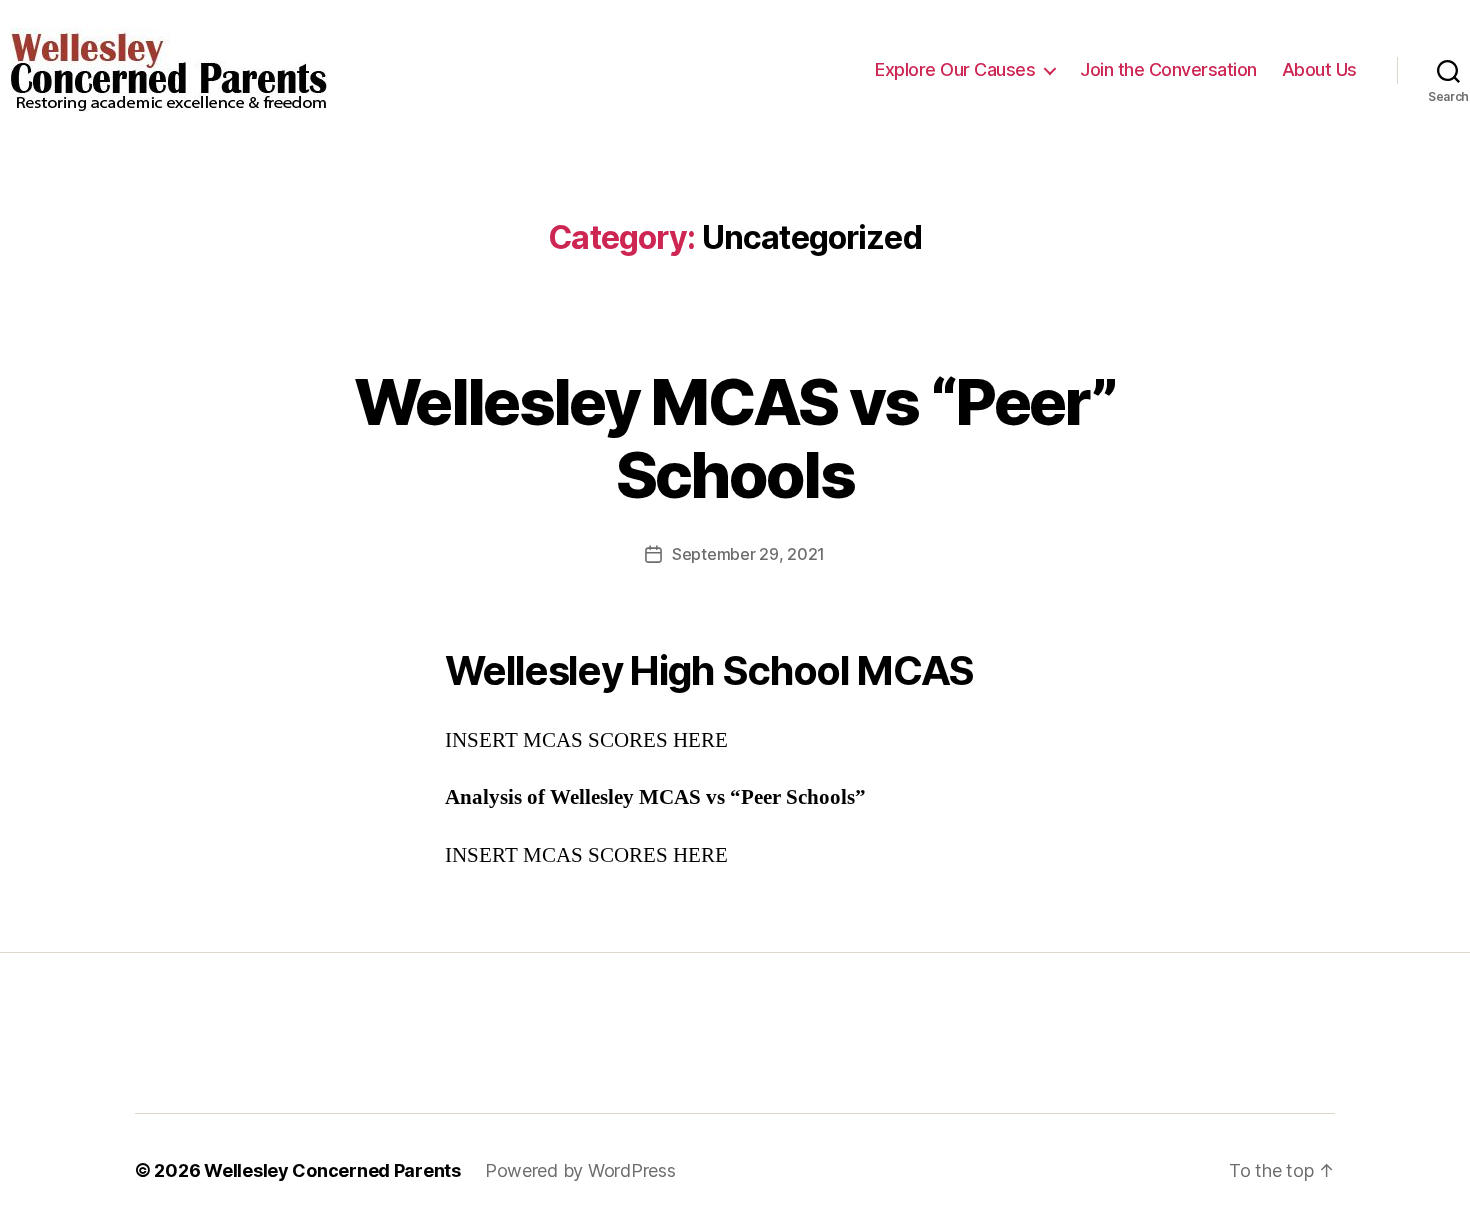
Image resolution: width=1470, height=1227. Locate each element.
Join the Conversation (1168, 69)
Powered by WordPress (580, 1170)
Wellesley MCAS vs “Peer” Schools (735, 438)
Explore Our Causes (955, 69)
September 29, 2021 (748, 554)
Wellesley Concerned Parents (332, 1170)
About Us (1319, 69)
